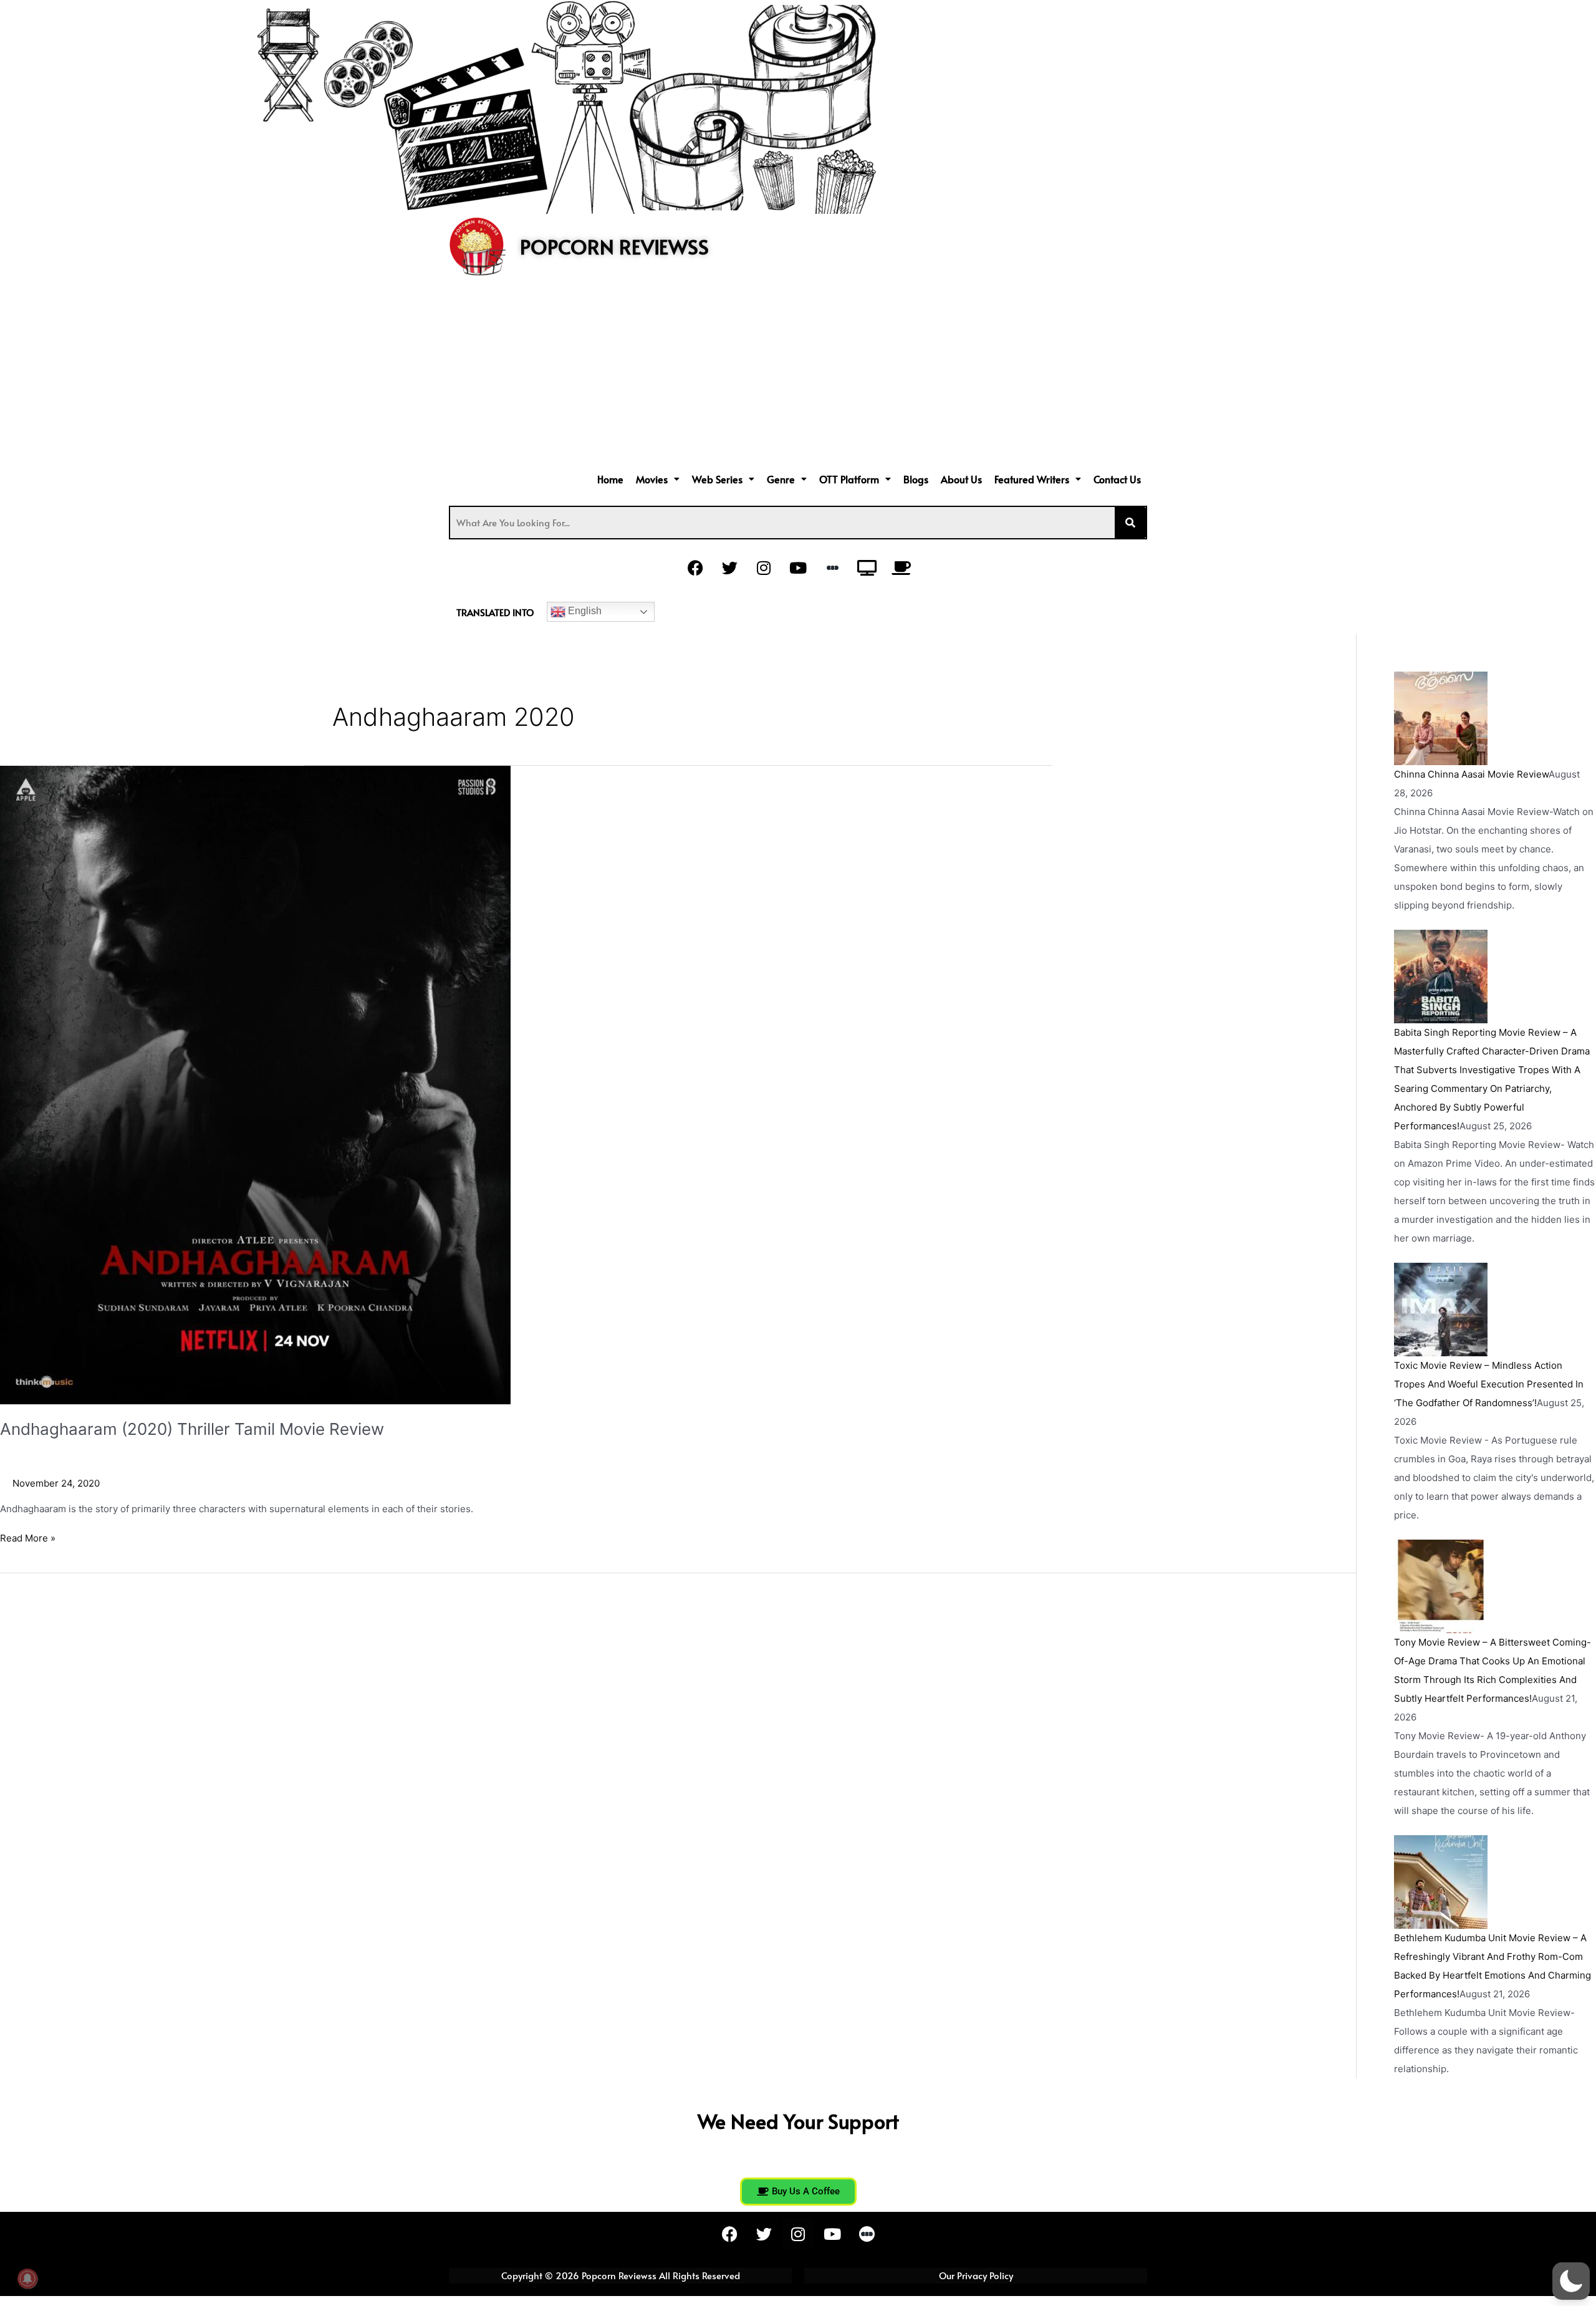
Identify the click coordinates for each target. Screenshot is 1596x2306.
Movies (652, 479)
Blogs (916, 479)
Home (610, 479)
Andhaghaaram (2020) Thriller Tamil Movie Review (192, 1429)
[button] (658, 479)
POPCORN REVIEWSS (614, 246)
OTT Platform (849, 479)
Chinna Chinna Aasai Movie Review (1471, 774)
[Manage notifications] (27, 2279)
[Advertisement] (798, 375)
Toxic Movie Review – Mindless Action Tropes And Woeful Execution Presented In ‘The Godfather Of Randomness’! (1489, 1384)
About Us (961, 479)
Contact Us (1117, 479)
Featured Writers (1032, 479)
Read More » (28, 1537)
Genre (781, 479)
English (584, 611)
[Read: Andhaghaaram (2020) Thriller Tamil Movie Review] (255, 1084)
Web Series (717, 479)
